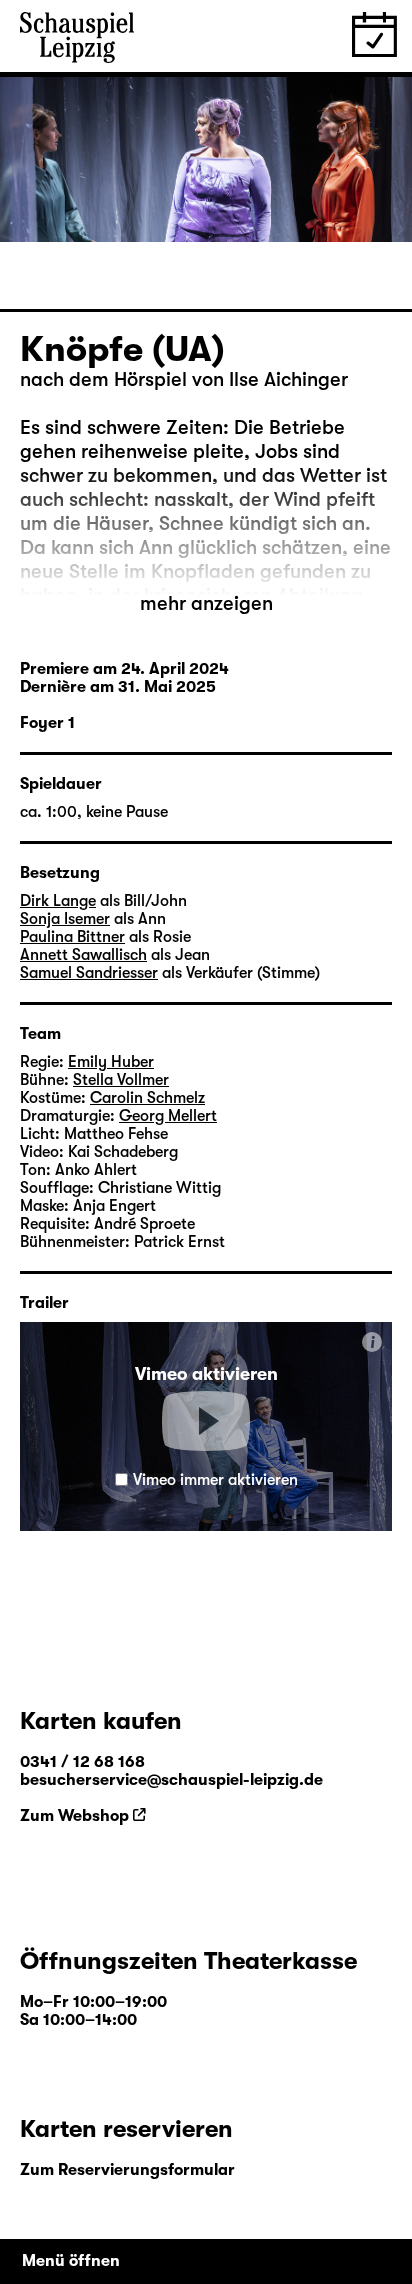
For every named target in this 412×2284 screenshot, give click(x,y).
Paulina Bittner (72, 937)
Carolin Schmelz (147, 1098)
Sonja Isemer (65, 919)
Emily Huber (111, 1062)
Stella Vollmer (121, 1080)
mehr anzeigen (206, 603)
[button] (206, 1421)
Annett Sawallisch (83, 955)
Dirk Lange (58, 901)
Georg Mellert (168, 1116)
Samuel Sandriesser (89, 973)
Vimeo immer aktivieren (215, 1480)
